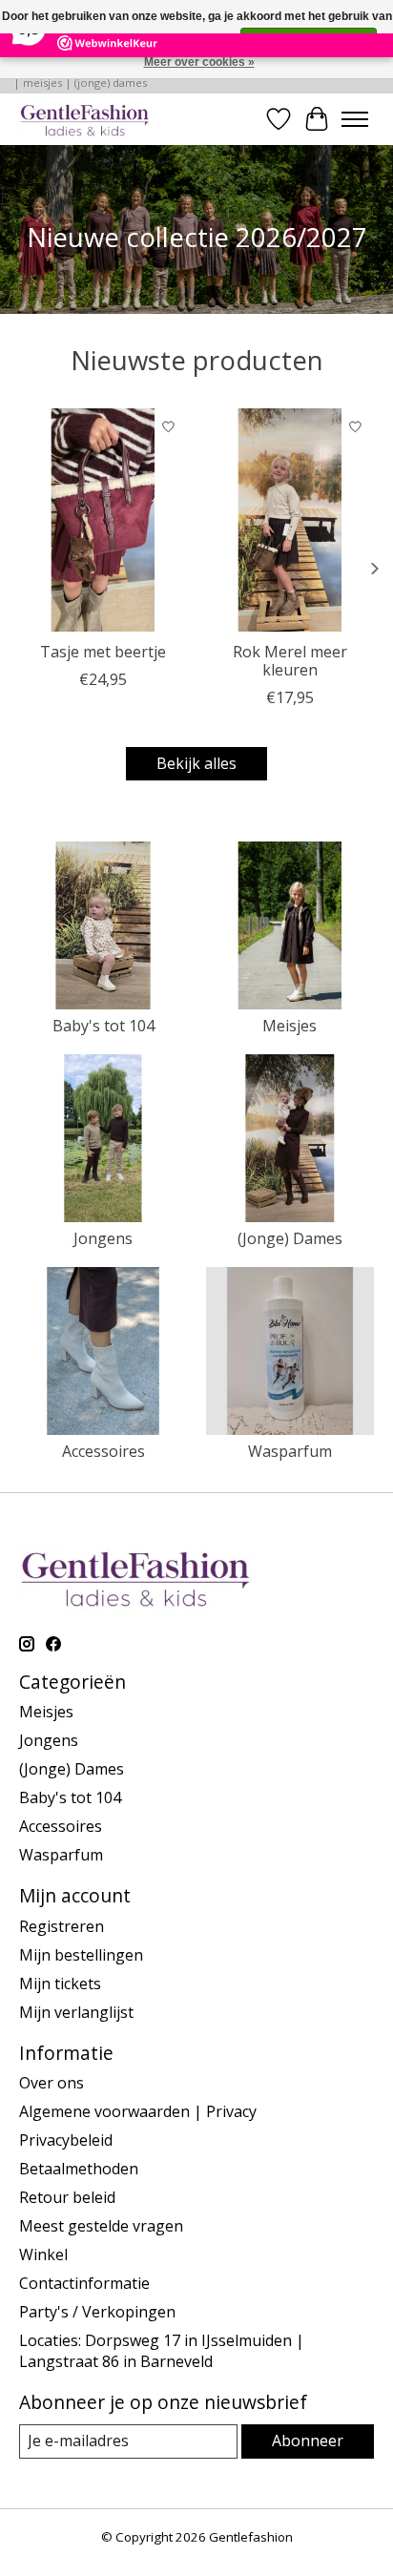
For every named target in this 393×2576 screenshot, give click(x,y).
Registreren (62, 1926)
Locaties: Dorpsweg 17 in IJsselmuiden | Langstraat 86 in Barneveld (162, 2351)
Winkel (43, 2254)
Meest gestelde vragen (101, 2226)
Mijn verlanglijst (76, 2012)
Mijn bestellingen (81, 1955)
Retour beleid (67, 2197)
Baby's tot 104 (103, 1026)
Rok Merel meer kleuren (290, 662)
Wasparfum (290, 1451)
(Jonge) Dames (290, 1238)
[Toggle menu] (355, 119)
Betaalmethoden (79, 2169)
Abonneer (308, 2441)
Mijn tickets (60, 1984)
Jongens (103, 1238)
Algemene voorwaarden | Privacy (138, 2111)
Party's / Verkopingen (97, 2312)
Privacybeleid (66, 2140)
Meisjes (290, 1026)
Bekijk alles (196, 763)
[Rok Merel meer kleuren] (290, 520)
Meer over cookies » (199, 62)
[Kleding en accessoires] (85, 119)
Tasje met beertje (103, 653)
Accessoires (103, 1451)
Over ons (52, 2083)
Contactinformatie (84, 2283)
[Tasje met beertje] (103, 520)
